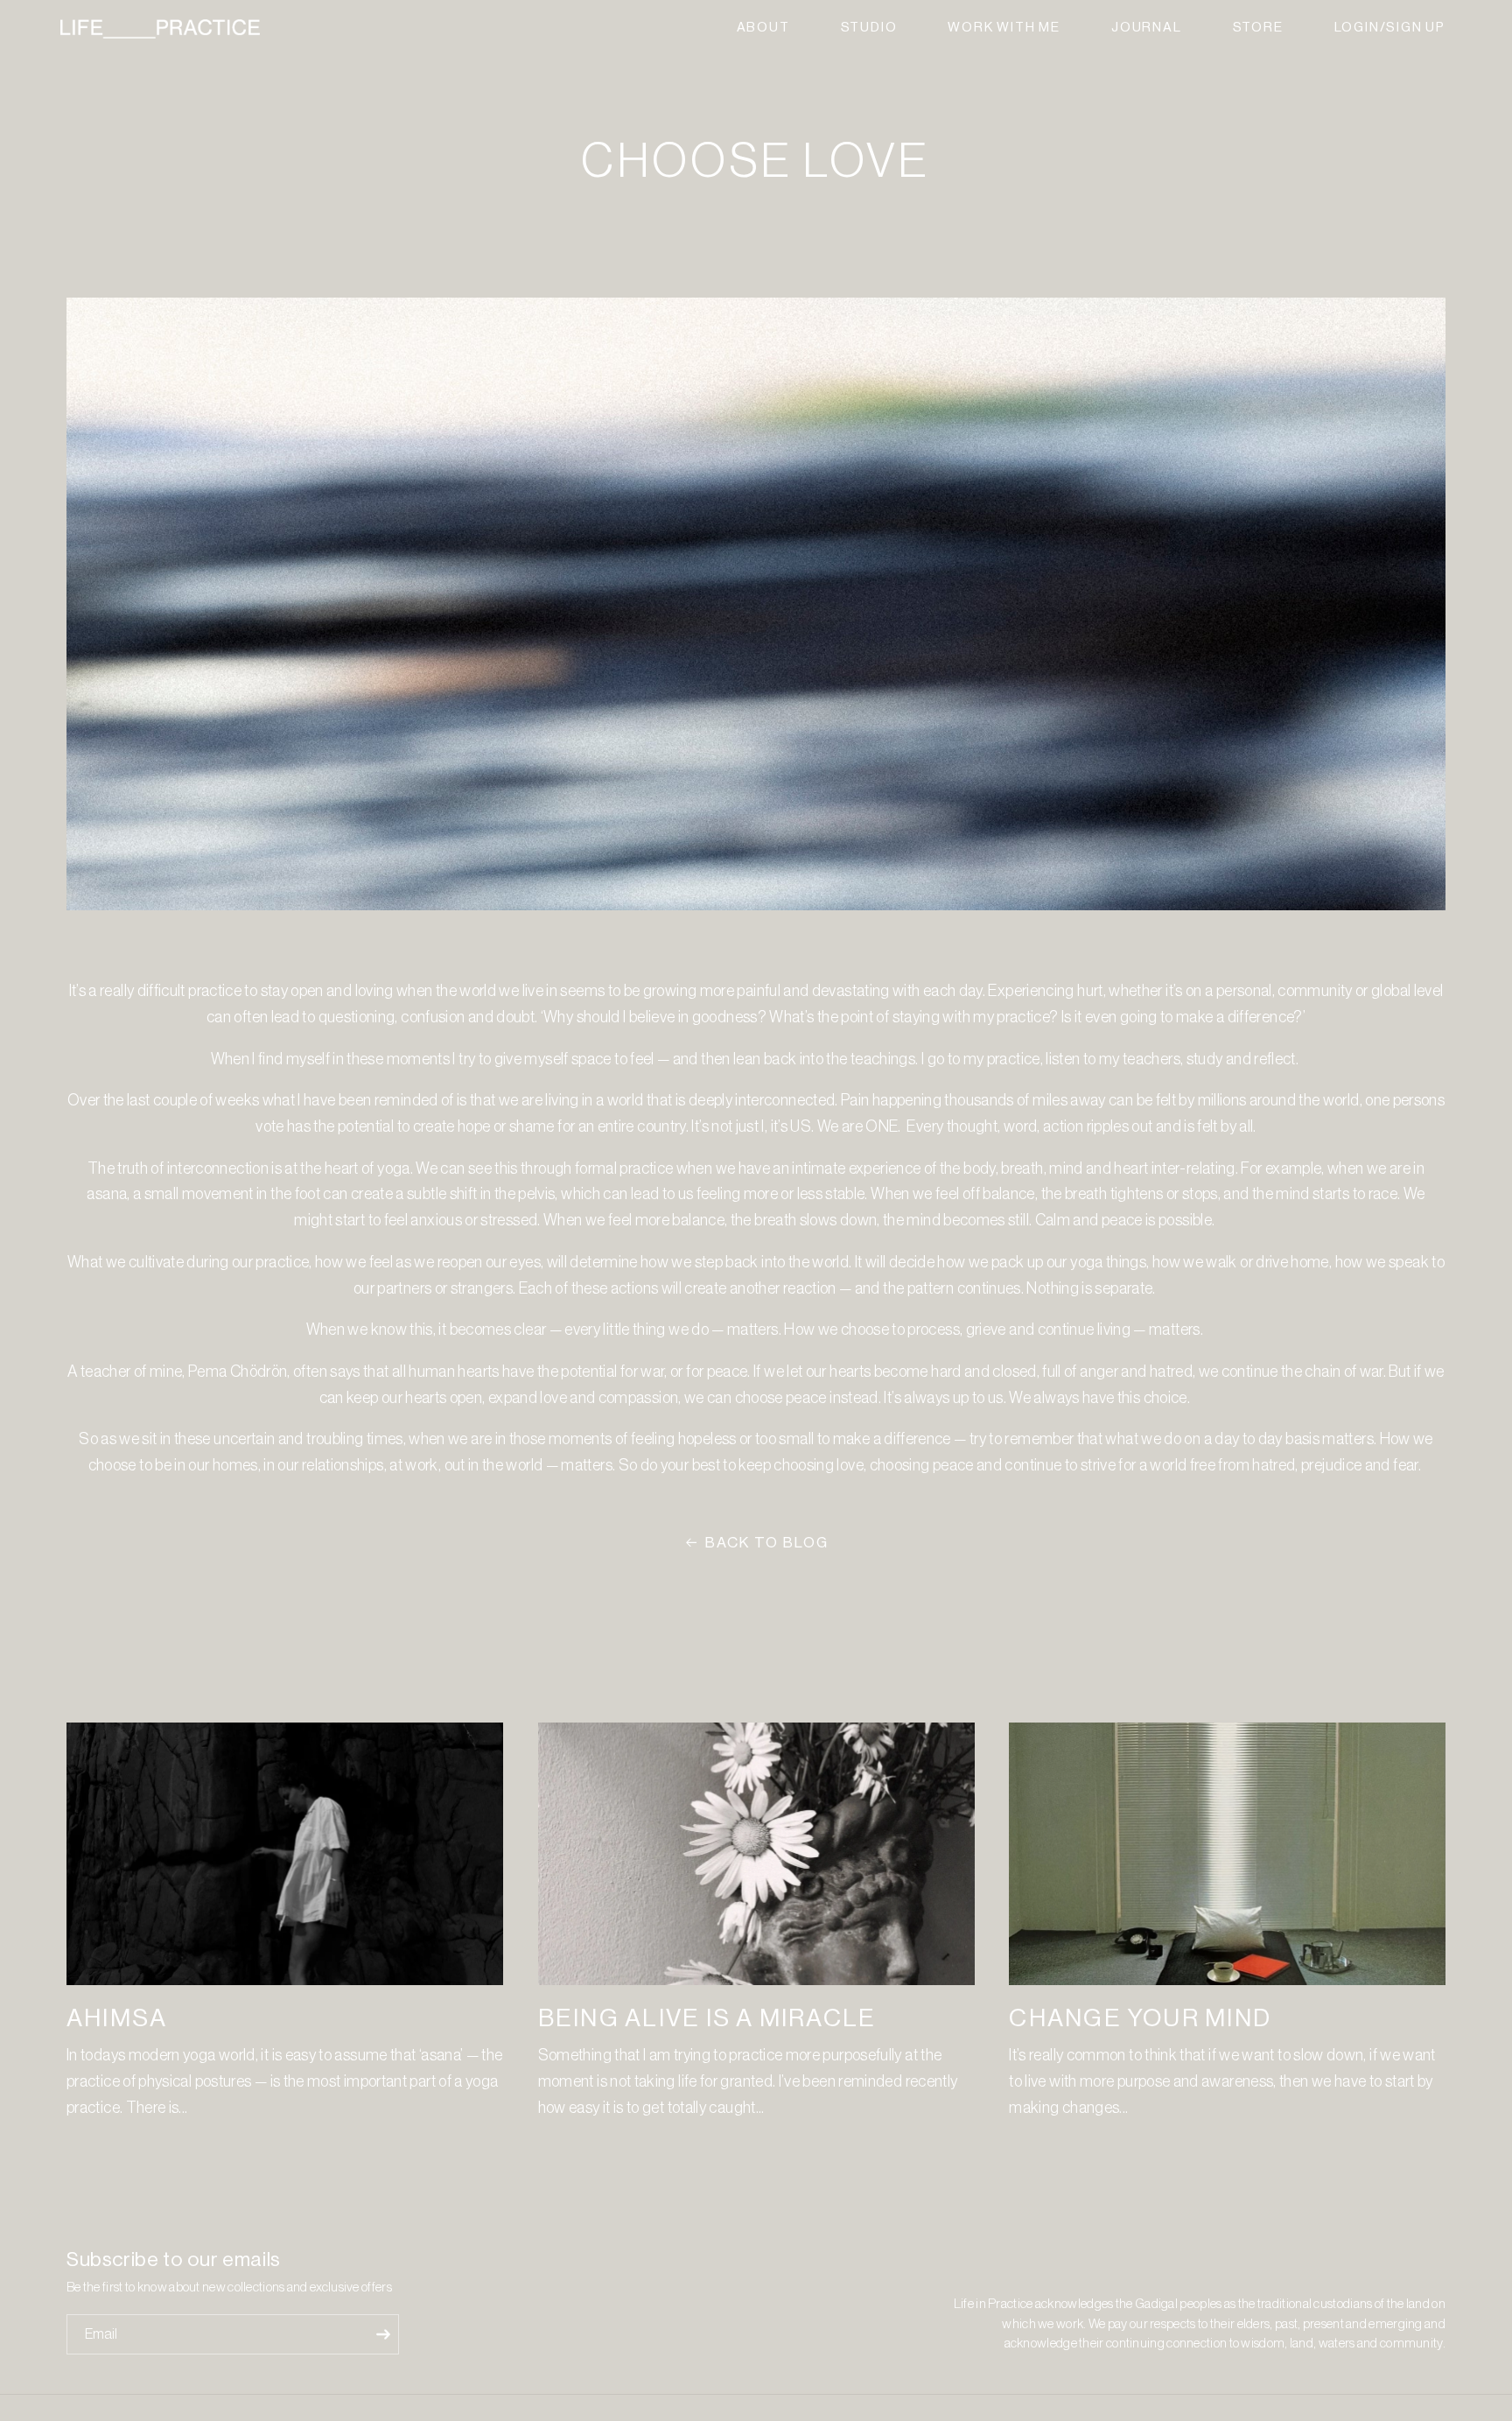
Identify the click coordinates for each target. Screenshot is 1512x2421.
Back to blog (767, 1543)
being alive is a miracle (707, 2018)
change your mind (1140, 2018)
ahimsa (117, 2018)
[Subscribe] (383, 2334)
